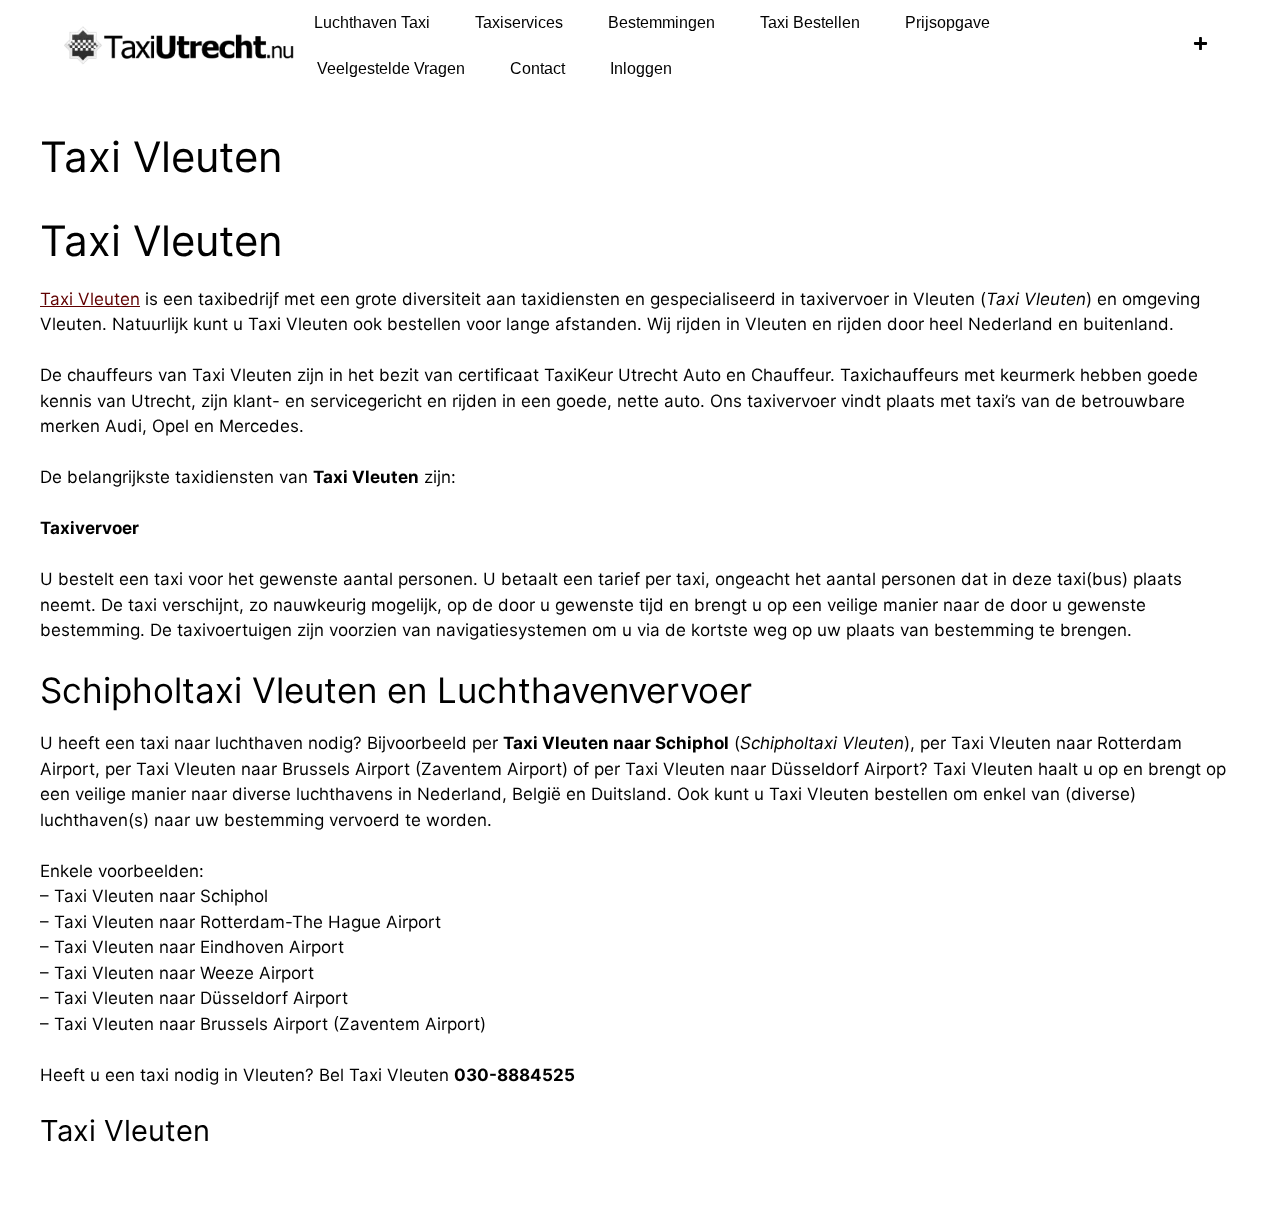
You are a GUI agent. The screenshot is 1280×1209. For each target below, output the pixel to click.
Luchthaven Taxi (372, 22)
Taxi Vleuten (90, 299)
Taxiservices (519, 22)
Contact (537, 68)
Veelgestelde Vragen (391, 68)
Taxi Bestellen (810, 22)
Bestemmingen (661, 22)
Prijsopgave (947, 22)
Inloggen (641, 68)
